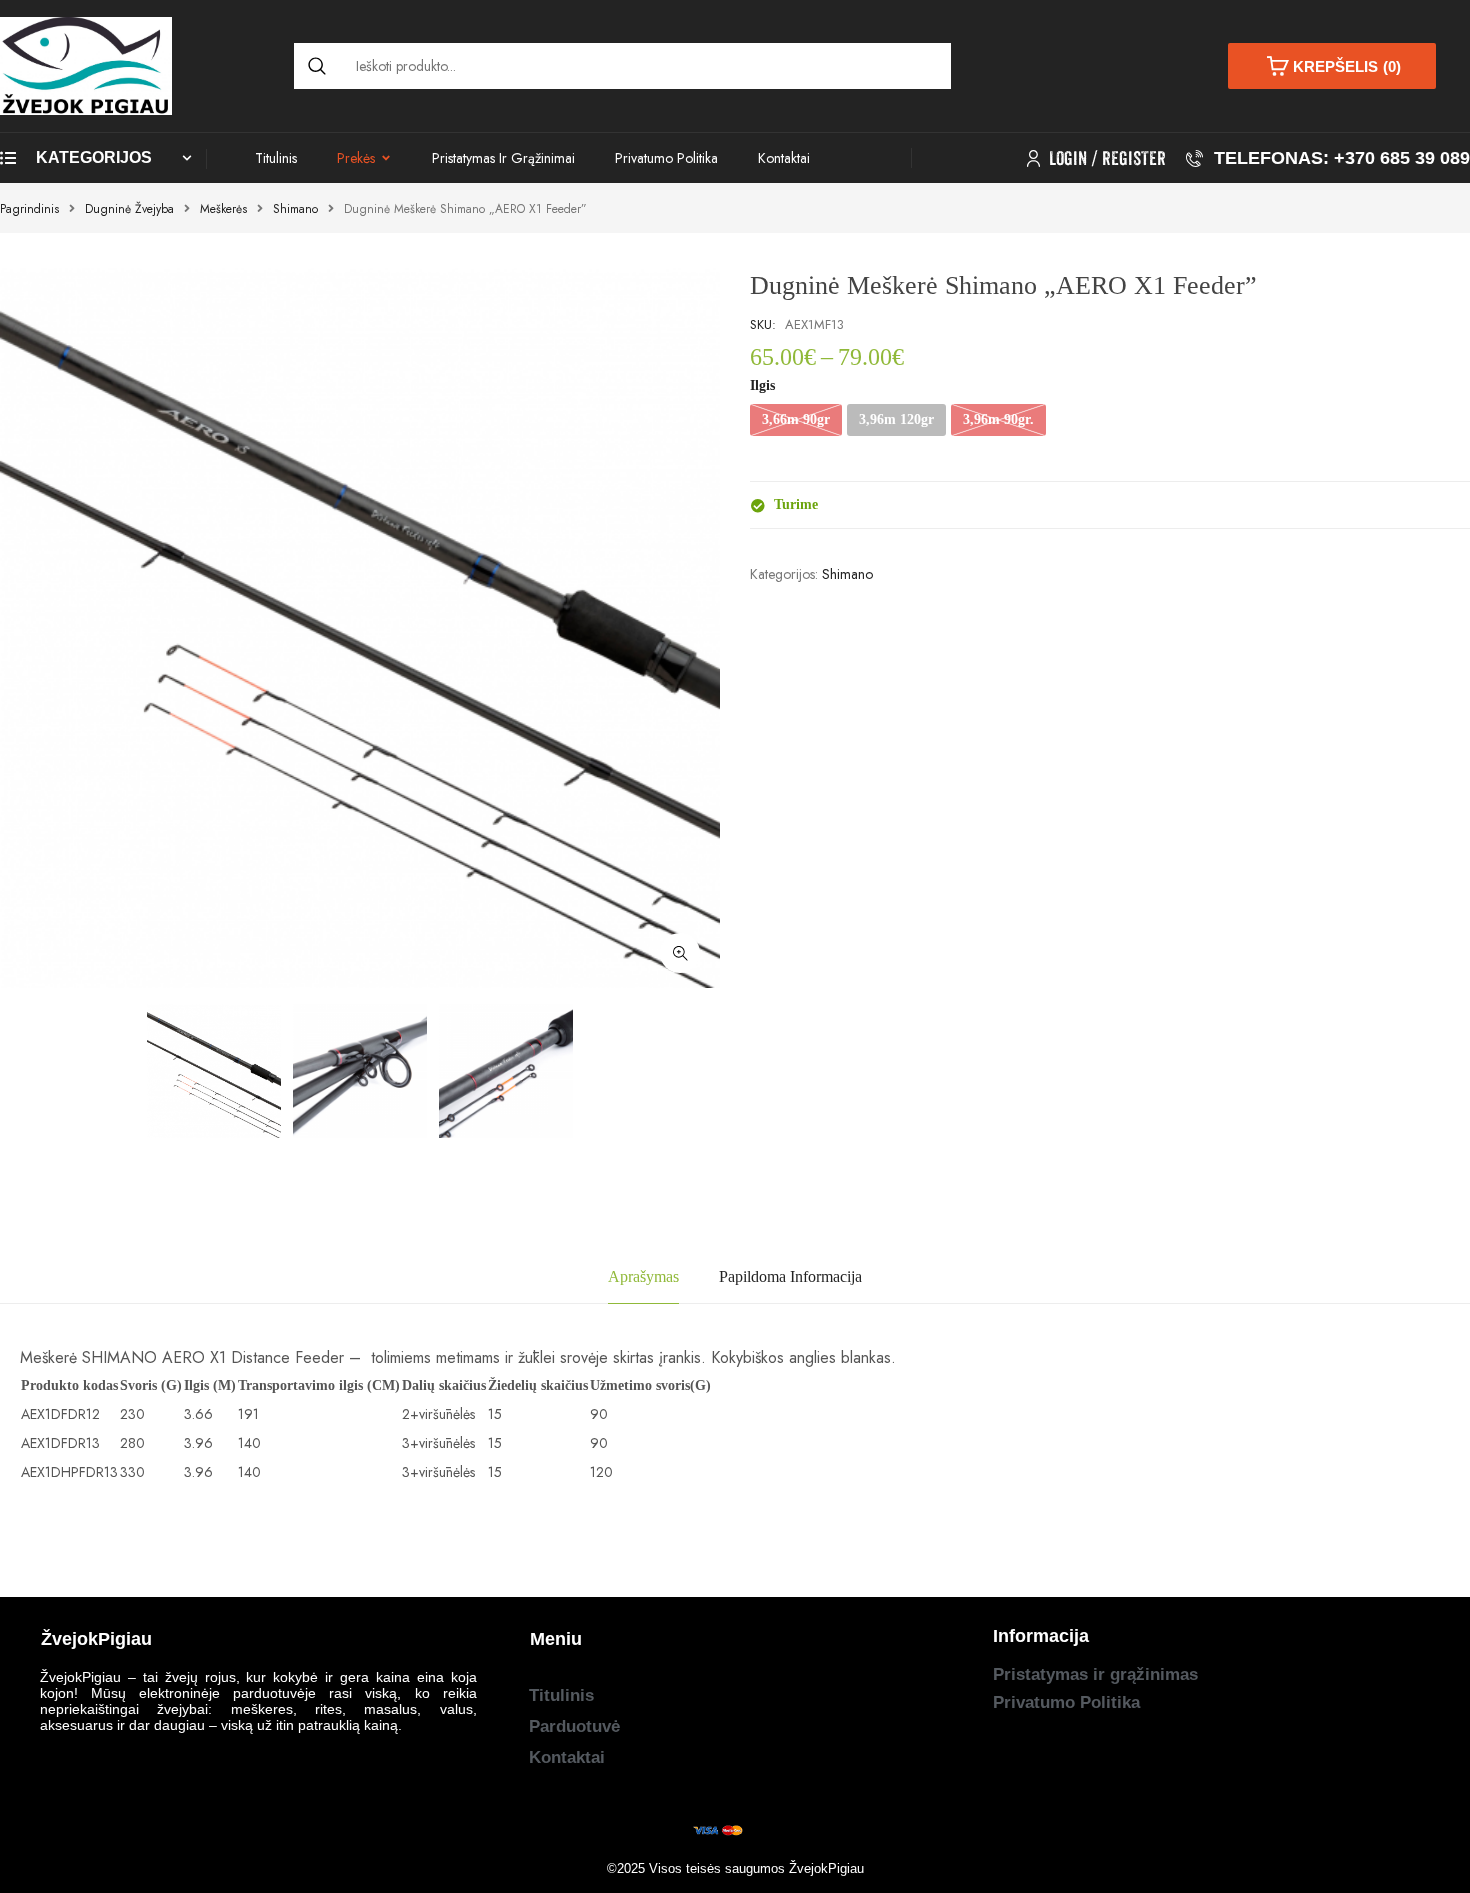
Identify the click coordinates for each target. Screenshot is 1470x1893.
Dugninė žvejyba (129, 209)
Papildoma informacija (790, 1276)
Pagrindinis (29, 209)
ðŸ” (680, 953)
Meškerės (223, 209)
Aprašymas (643, 1276)
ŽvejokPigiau (826, 1868)
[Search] (317, 66)
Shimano (295, 209)
